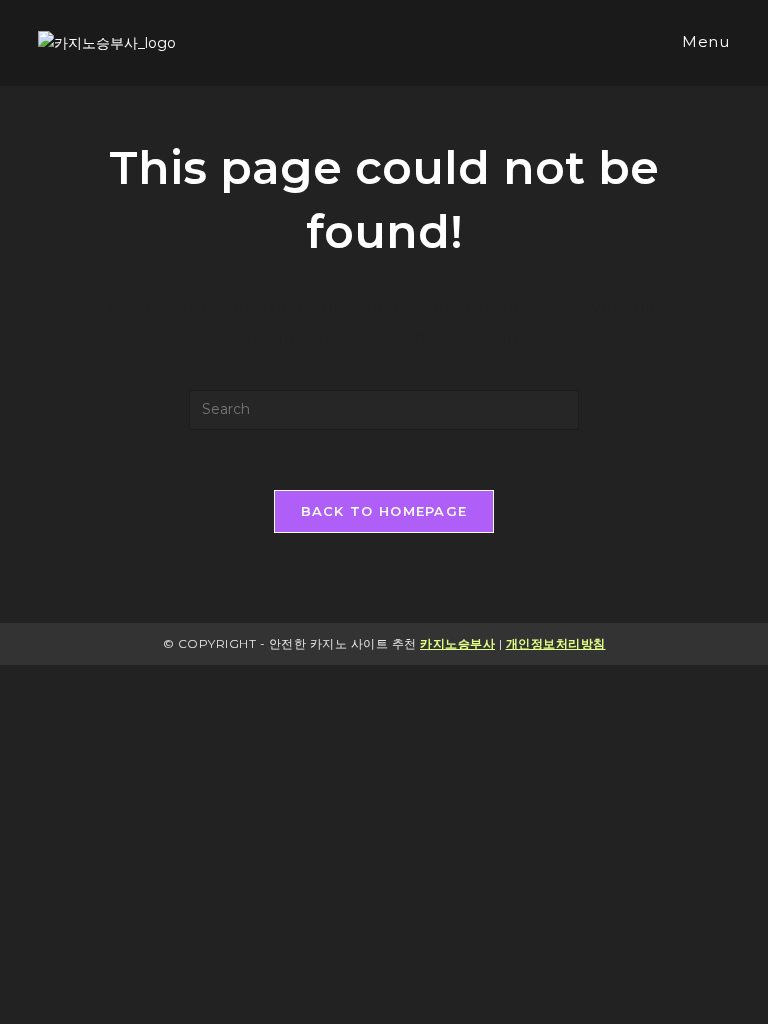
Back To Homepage (384, 511)
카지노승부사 (457, 643)
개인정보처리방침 (556, 643)
